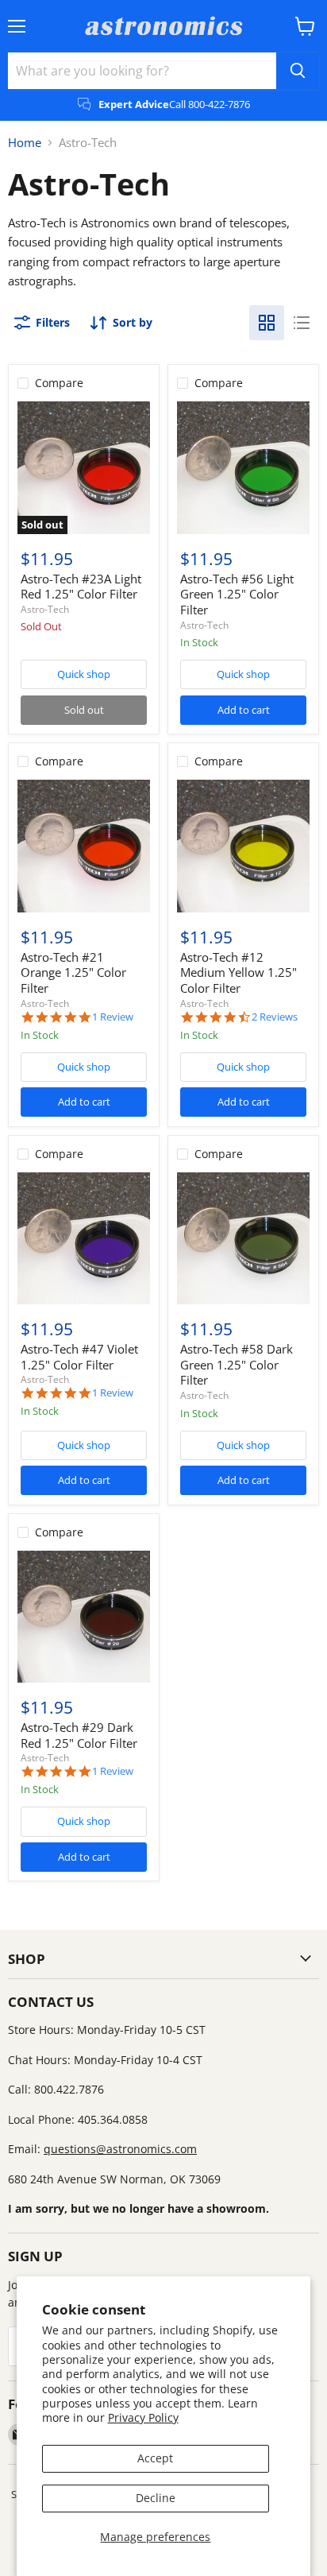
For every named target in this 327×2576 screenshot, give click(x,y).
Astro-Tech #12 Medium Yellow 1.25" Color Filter (239, 972)
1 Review (113, 1017)
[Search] (298, 71)
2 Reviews (275, 1017)
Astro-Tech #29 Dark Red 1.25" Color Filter (79, 1735)
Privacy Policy (143, 2417)
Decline (156, 2498)
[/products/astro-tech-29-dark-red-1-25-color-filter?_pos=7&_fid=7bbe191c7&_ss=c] (84, 1617)
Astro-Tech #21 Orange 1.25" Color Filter (73, 972)
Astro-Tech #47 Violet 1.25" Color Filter (79, 1357)
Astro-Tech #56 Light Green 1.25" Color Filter (237, 594)
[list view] (302, 323)
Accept (155, 2458)
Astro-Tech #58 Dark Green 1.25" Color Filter (237, 1364)
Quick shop (84, 674)
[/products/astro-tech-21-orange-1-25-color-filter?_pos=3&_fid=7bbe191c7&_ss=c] (84, 846)
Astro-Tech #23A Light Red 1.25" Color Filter (81, 587)
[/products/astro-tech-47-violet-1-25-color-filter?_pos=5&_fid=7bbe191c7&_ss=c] (84, 1239)
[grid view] (267, 323)
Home (25, 143)
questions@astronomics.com (120, 2149)
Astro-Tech (45, 609)
